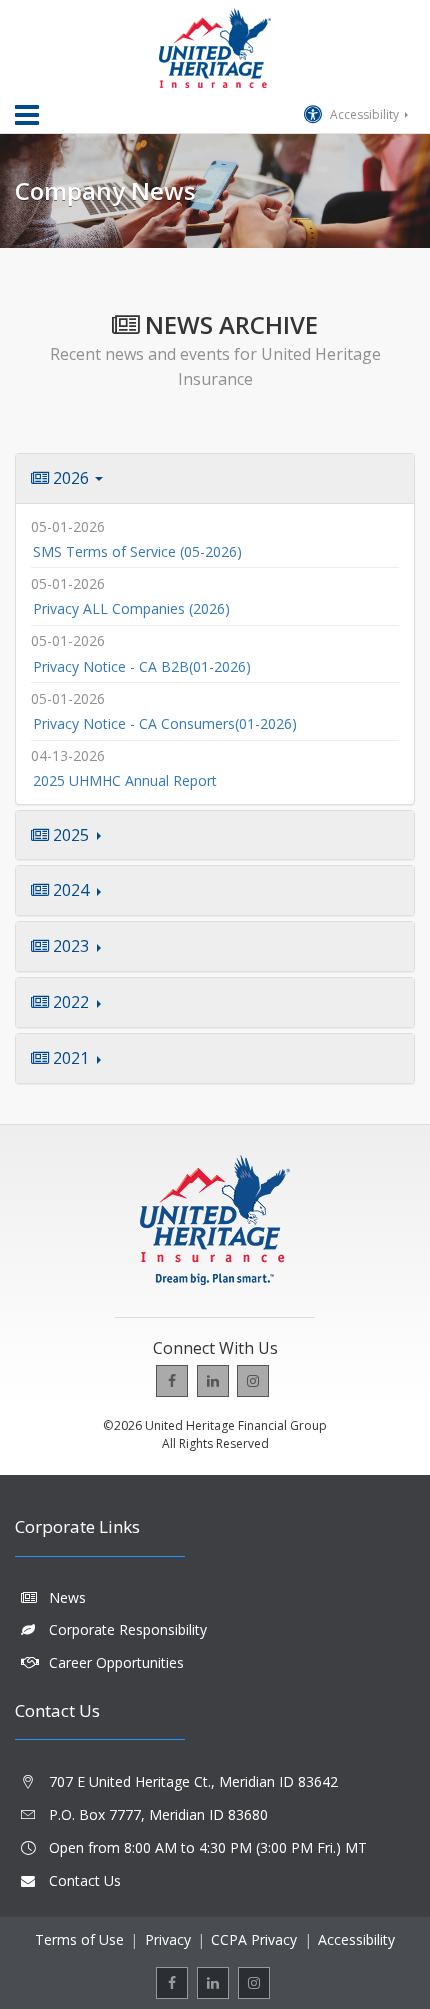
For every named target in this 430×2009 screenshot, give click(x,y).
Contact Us (85, 1880)
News (67, 1597)
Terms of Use (79, 1939)
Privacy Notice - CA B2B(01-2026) (142, 666)
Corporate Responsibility (128, 1629)
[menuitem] (172, 1381)
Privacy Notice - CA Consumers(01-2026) (165, 723)
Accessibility (364, 114)
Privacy (168, 1939)
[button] (215, 478)
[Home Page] (215, 48)
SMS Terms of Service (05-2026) (137, 551)
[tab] (215, 478)
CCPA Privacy (254, 1939)
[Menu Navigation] (27, 115)
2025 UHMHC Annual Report (125, 780)
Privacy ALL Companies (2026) (131, 608)
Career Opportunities (116, 1662)
